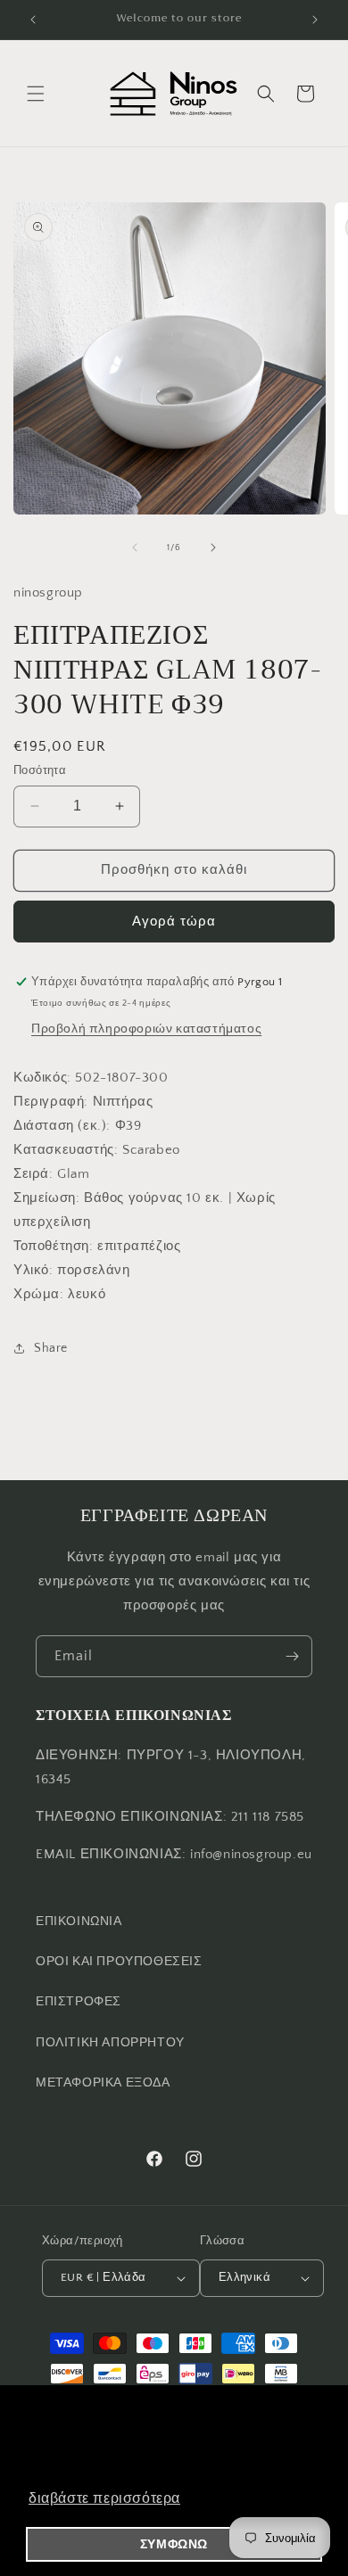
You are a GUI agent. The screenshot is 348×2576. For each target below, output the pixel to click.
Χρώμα (37, 1294)
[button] (36, 94)
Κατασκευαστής (64, 1150)
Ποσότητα (40, 770)
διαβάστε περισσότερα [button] (104, 2498)
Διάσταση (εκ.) (60, 1126)
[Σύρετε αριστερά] (135, 547)
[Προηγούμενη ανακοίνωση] (33, 20)
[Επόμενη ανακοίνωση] (315, 20)
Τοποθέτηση (51, 1246)
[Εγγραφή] (292, 1656)
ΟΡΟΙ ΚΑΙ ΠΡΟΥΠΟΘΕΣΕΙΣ (119, 1962)
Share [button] (51, 1348)
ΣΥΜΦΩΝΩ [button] (174, 2544)
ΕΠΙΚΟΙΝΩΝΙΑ (79, 1922)
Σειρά (31, 1174)
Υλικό (31, 1270)
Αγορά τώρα (174, 922)
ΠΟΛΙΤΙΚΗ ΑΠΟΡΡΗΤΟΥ (110, 2043)
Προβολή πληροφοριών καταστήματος (146, 1029)
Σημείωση (45, 1198)
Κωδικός (40, 1078)
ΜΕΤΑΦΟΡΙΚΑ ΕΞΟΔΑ (103, 2083)
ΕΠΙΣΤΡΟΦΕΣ (79, 2002)
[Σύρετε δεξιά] (213, 547)
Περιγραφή (49, 1102)
